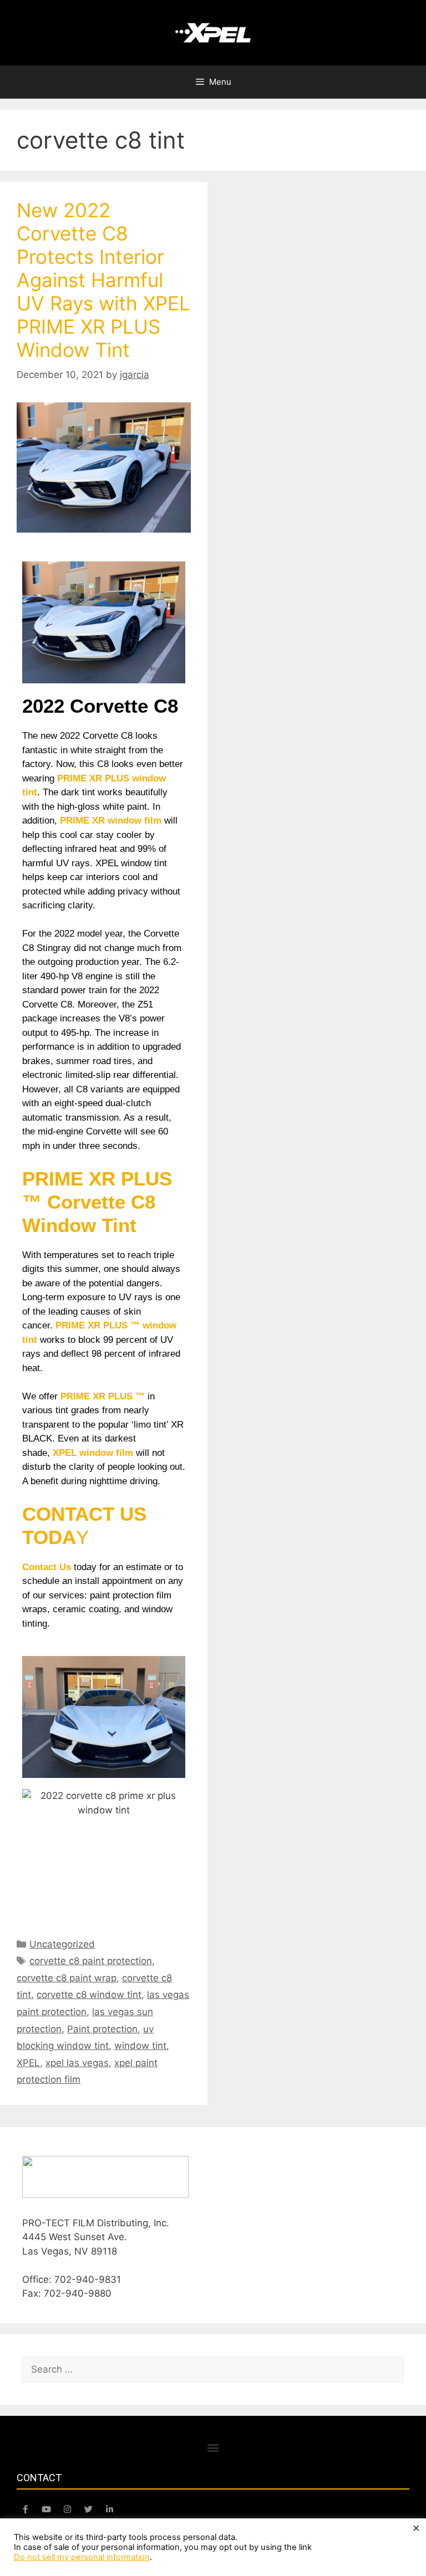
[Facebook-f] (25, 2509)
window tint (140, 2046)
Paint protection (102, 2029)
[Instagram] (67, 2509)
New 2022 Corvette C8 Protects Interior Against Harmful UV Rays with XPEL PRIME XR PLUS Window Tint (103, 280)
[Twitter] (88, 2509)
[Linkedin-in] (109, 2509)
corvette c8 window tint (89, 1995)
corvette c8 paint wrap (67, 1978)
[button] (213, 2447)
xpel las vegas (77, 2063)
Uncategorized (62, 1944)
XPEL (28, 2063)
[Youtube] (46, 2509)
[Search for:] (213, 2369)
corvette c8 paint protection (91, 1961)
